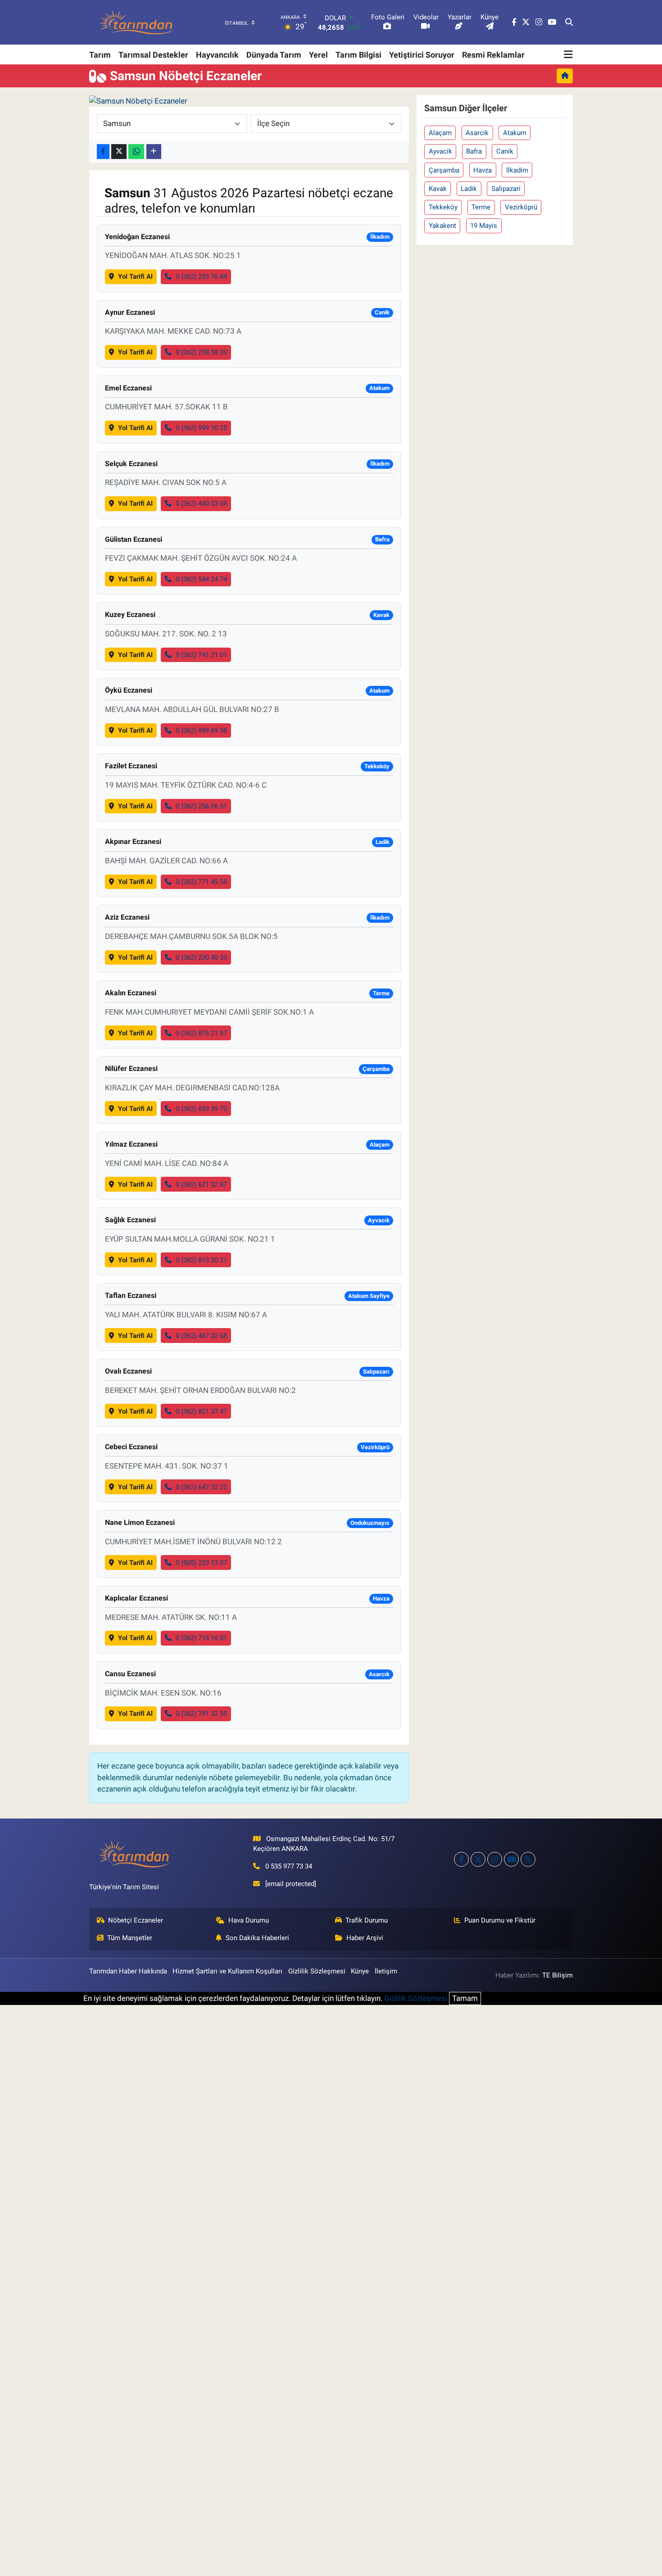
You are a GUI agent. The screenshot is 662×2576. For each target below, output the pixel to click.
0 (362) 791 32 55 (201, 1714)
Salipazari (506, 189)
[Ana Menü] (568, 54)
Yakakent (442, 226)
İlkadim (517, 170)
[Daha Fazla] (154, 152)
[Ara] (569, 23)
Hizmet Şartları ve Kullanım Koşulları (227, 1971)
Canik (505, 151)
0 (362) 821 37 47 (201, 1411)
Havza (483, 170)
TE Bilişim (558, 1975)
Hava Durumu (249, 1920)
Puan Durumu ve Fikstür (500, 1920)
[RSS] (528, 1859)
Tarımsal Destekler (153, 55)
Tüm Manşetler (130, 1938)
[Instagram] (495, 1859)
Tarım (100, 55)
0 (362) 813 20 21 (201, 1260)
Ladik (469, 189)
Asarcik (477, 133)
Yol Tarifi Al (135, 277)
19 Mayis (484, 226)
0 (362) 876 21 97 (201, 1033)
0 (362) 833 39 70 (201, 1109)
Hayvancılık (217, 55)
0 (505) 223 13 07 (201, 1563)
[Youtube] (511, 1859)
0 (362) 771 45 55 (201, 882)
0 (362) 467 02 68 (201, 1336)
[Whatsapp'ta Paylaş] (136, 152)
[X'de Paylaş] (119, 152)
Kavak (438, 189)
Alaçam (440, 133)
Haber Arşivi (365, 1938)
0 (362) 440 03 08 (201, 503)
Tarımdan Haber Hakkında (128, 1971)
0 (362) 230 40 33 (201, 957)
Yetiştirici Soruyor (422, 55)
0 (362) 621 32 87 (201, 1184)
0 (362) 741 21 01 (201, 655)
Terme (481, 207)
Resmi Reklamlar (493, 55)
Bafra (474, 151)
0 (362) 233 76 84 (201, 277)
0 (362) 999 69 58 (201, 730)
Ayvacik (440, 151)
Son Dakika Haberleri (257, 1938)
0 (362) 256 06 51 (201, 806)
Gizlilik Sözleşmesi (317, 1971)
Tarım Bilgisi (358, 55)
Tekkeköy (443, 207)
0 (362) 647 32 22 (201, 1487)
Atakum (515, 133)
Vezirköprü (521, 207)
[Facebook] (461, 1859)
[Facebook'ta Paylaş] (103, 152)
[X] (478, 1859)
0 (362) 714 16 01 (201, 1638)
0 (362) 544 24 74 (201, 579)
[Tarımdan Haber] (136, 22)
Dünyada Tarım (274, 55)
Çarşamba (444, 170)
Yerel (318, 55)
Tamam (465, 1998)
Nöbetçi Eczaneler (136, 1920)
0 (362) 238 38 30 (201, 352)
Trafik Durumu (367, 1920)
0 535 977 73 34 (289, 1866)
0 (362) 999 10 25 (201, 428)
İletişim (386, 1971)
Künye (360, 1971)
